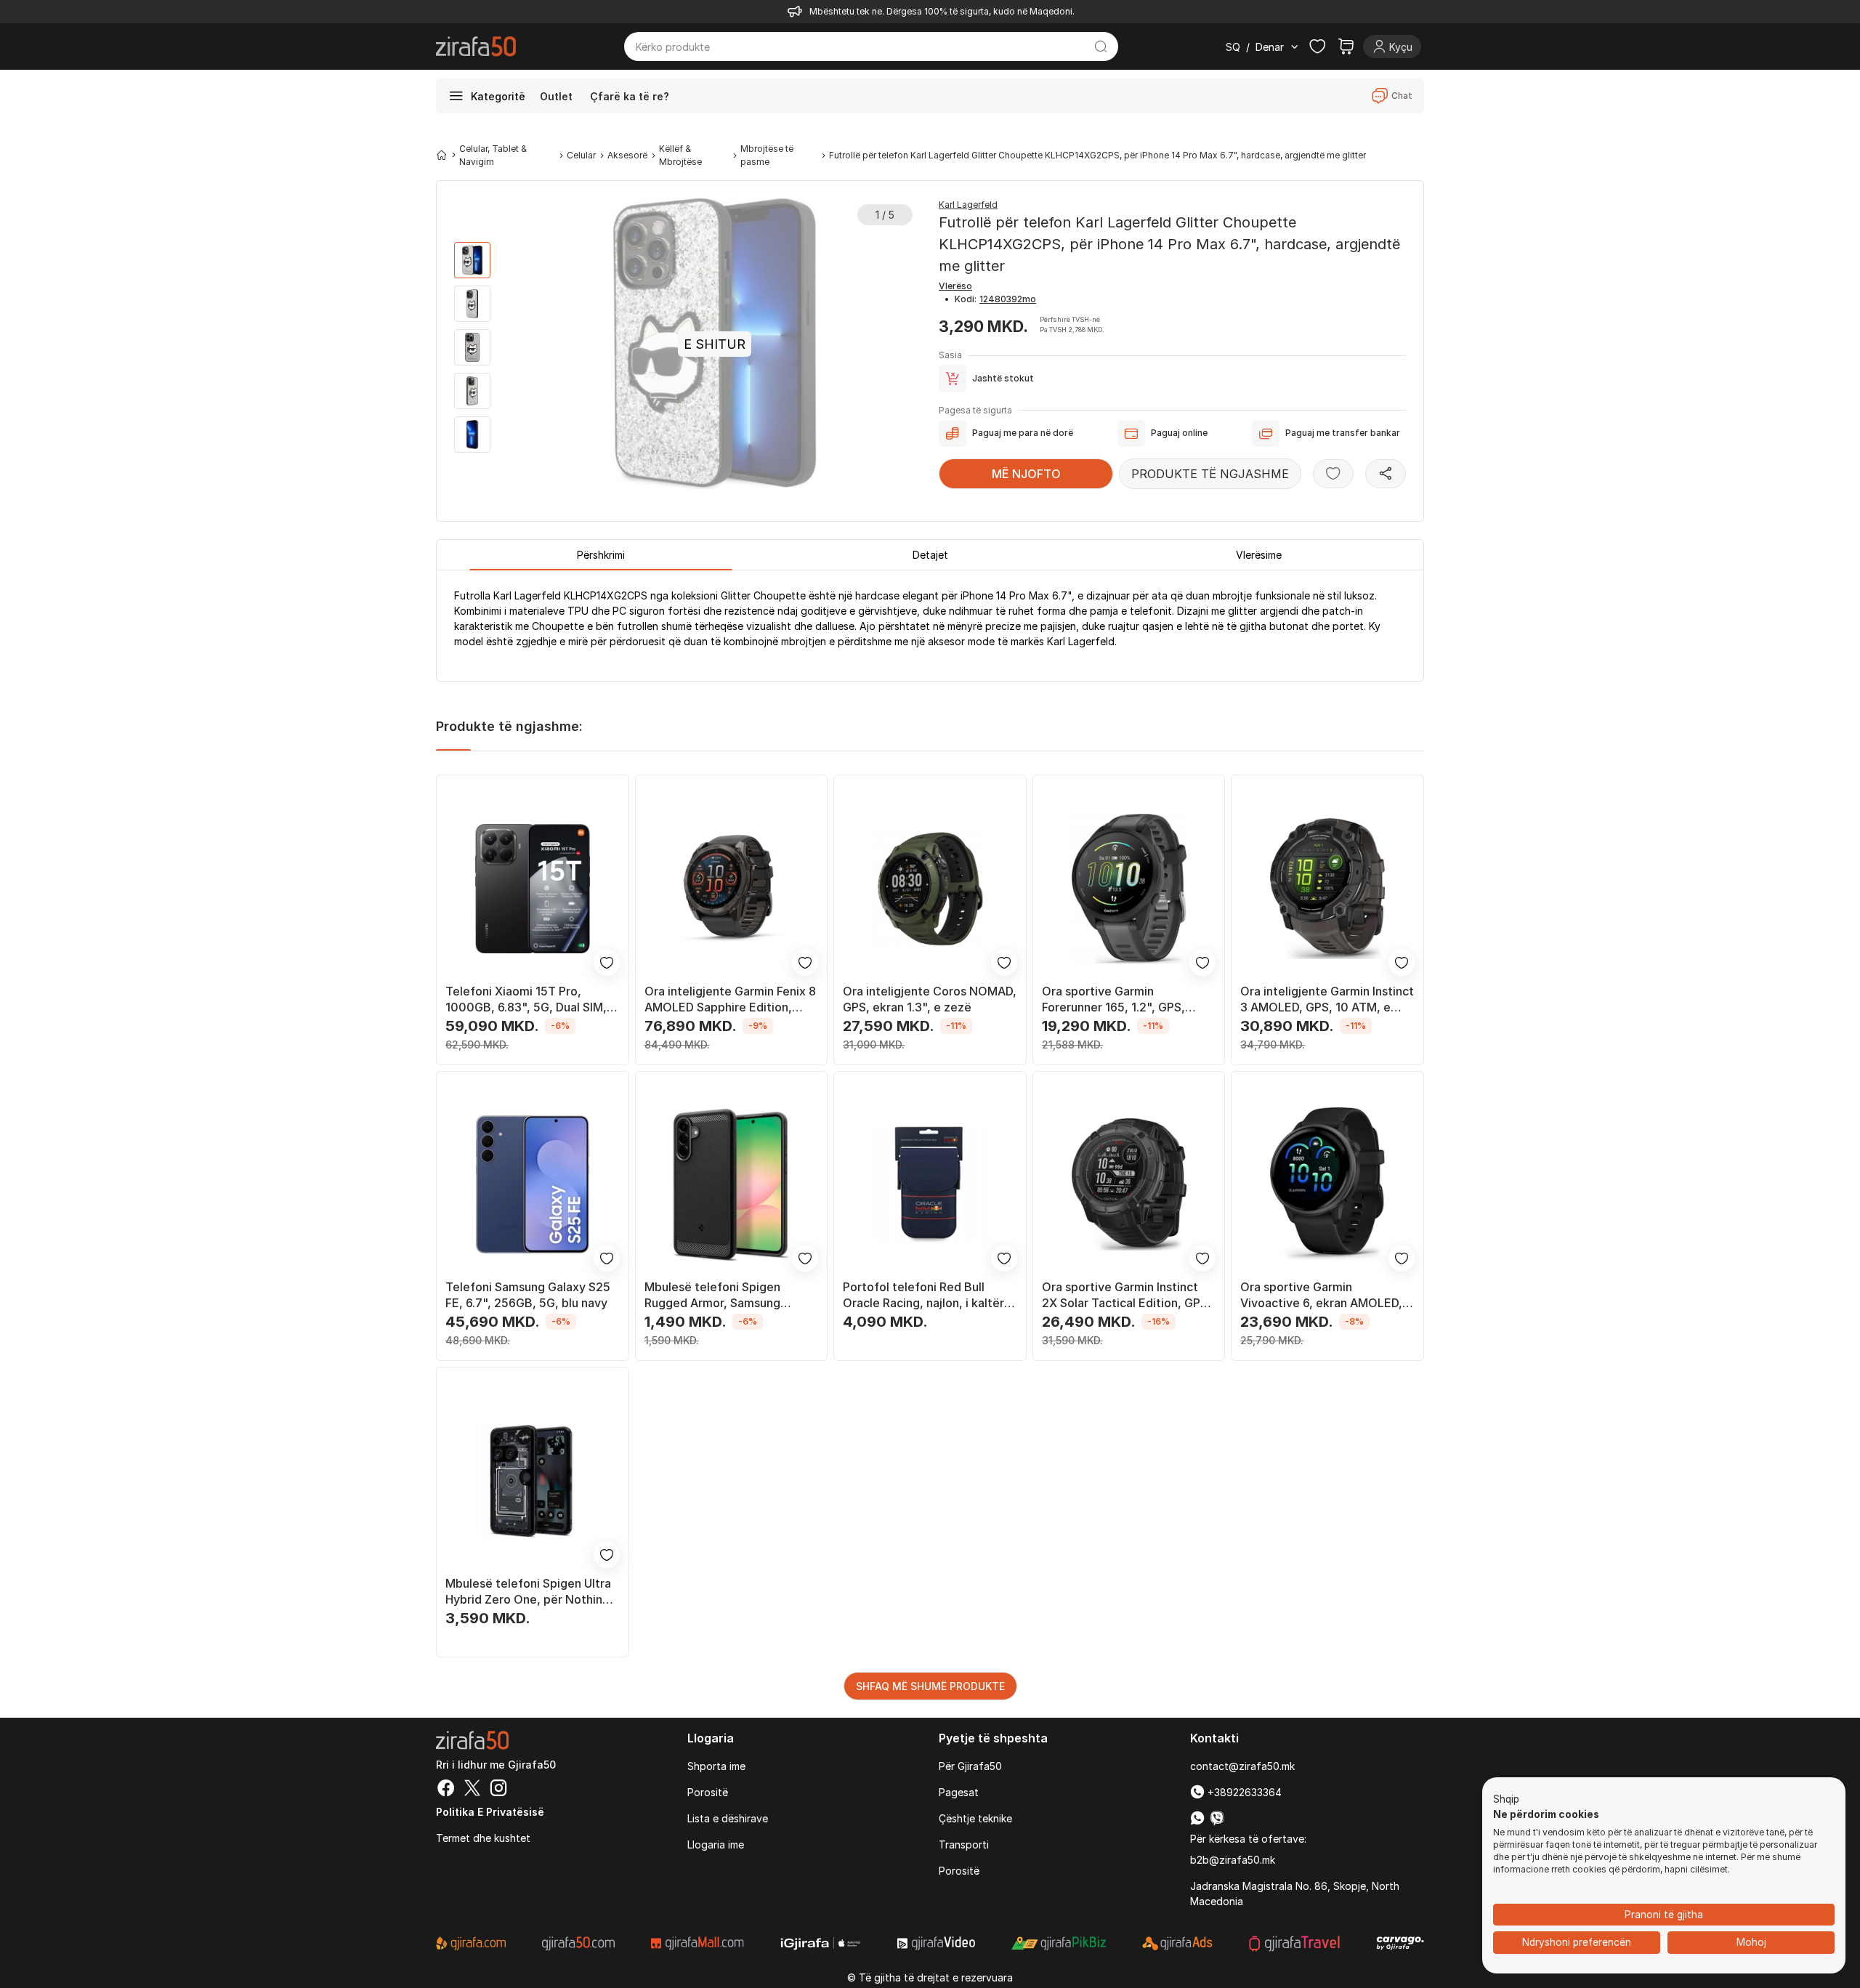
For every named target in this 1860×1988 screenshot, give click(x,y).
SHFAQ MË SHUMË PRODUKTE (930, 1686)
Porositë (708, 1792)
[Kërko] (1101, 47)
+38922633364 (1243, 1792)
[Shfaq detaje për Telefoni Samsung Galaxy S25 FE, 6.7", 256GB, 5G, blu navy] (533, 1185)
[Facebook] (446, 1790)
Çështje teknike (975, 1818)
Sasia (950, 355)
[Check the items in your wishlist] (1317, 47)
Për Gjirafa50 (970, 1766)
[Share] (1386, 474)
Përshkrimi (601, 555)
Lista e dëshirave (728, 1818)
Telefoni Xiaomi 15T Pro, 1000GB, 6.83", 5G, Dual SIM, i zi (529, 999)
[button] (1506, 1800)
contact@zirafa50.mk (1242, 1766)
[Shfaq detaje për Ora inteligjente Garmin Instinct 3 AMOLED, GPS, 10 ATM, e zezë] (1327, 889)
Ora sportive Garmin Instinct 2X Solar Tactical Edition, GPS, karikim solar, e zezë (1127, 1295)
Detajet (930, 555)
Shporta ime (716, 1766)
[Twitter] (472, 1790)
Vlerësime (1259, 555)
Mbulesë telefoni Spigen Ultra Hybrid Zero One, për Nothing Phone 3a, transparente (528, 1592)
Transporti (964, 1844)
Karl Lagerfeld (968, 205)
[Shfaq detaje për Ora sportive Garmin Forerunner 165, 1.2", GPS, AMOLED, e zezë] (1129, 889)
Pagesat (959, 1792)
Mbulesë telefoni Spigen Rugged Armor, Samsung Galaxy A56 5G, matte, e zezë (728, 1295)
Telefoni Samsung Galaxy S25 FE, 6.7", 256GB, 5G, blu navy (528, 1295)
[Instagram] (498, 1790)
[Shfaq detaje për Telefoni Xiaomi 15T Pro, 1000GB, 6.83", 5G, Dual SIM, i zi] (533, 889)
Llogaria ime (716, 1844)
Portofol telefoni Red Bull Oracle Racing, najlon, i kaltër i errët (926, 1295)
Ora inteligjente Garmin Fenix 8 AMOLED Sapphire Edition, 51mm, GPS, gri (730, 999)
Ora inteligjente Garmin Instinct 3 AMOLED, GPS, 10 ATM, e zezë (1327, 999)
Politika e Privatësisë (490, 1812)
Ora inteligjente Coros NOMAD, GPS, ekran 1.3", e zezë (930, 999)
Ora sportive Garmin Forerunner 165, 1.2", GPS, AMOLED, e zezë (1113, 999)
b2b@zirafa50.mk (1233, 1860)
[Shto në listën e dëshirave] (1333, 474)
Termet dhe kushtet (483, 1838)
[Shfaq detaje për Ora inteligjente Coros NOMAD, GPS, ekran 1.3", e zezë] (930, 889)
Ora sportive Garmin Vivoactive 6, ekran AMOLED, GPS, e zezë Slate (1321, 1295)
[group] (472, 260)
